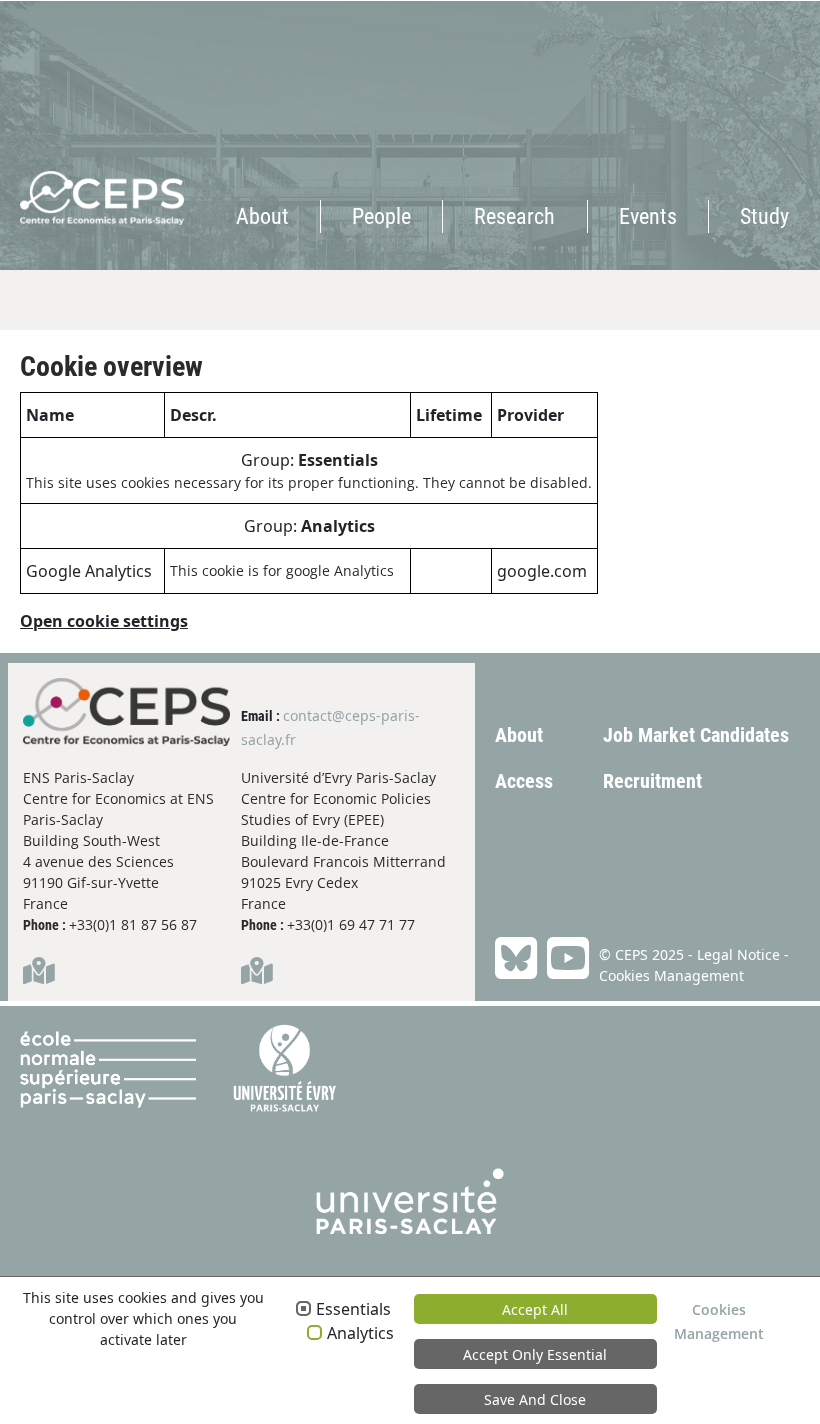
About (262, 216)
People (381, 216)
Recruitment (652, 781)
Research (514, 216)
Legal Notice (738, 954)
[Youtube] (563, 960)
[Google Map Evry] (257, 975)
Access (524, 781)
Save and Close (535, 1399)
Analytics (360, 1334)
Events (648, 216)
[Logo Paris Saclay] (410, 1192)
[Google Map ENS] (39, 975)
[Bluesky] (516, 960)
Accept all (535, 1309)
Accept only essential (535, 1354)
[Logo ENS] (120, 1069)
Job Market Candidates (696, 735)
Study (764, 216)
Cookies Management (671, 975)
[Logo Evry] (284, 1069)
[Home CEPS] (82, 112)
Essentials (353, 1310)
